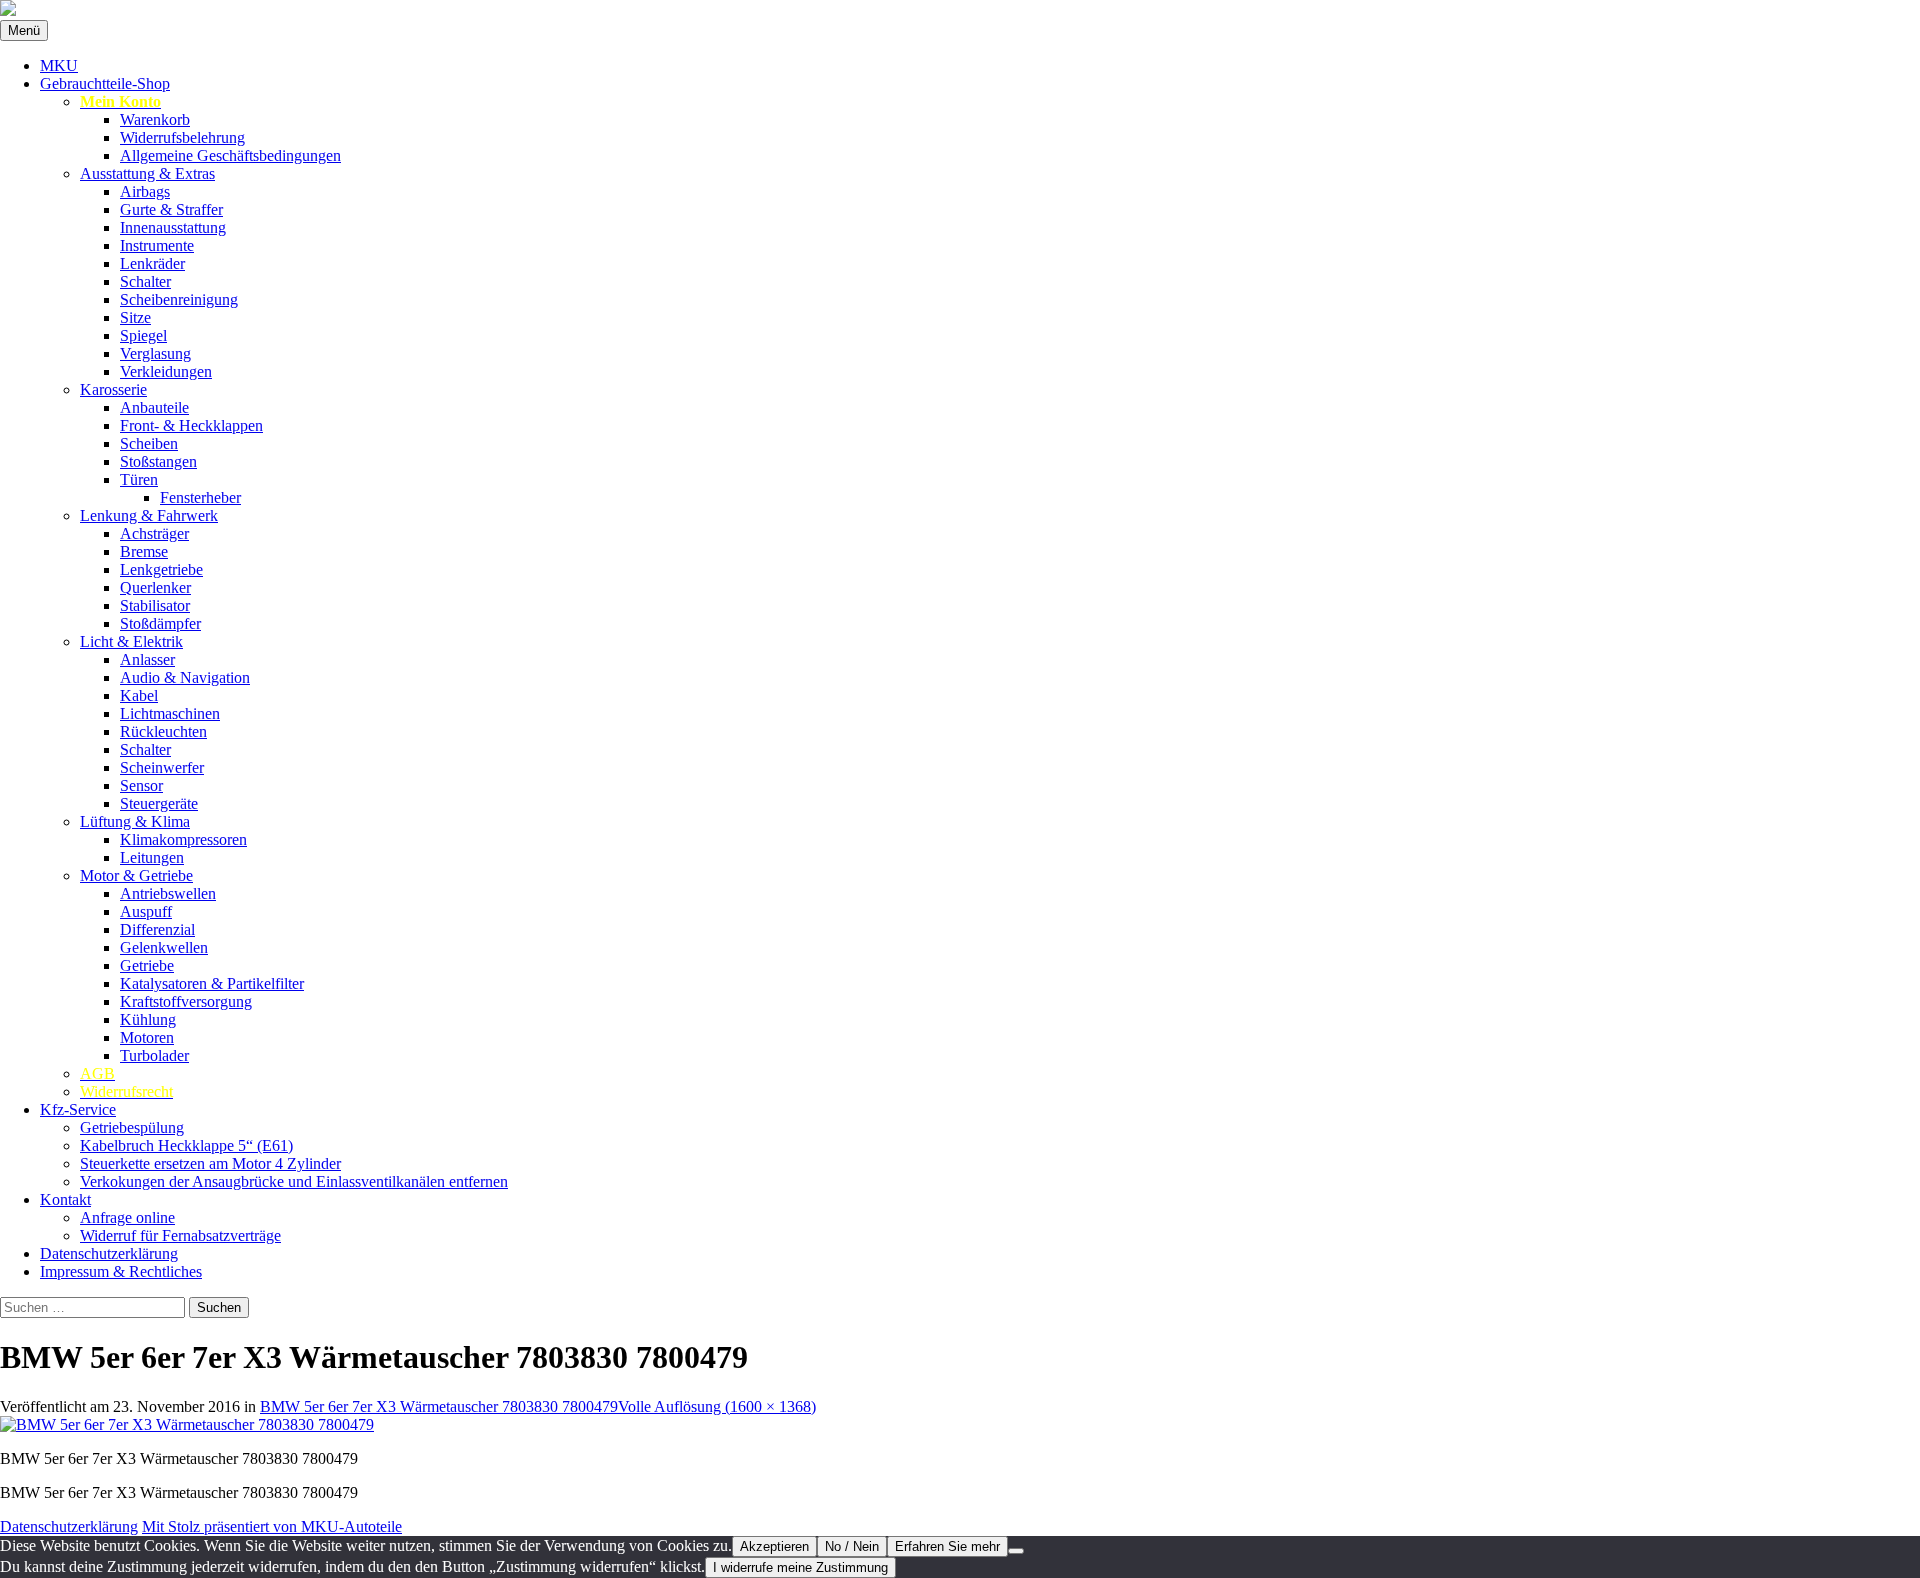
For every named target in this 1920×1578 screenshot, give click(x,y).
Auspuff (146, 911)
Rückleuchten (163, 731)
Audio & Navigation (185, 677)
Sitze (135, 317)
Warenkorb (155, 119)
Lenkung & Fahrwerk (149, 515)
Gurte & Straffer (171, 209)
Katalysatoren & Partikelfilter (212, 983)
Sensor (141, 785)
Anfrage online (127, 1217)
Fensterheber (200, 497)
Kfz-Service (78, 1109)
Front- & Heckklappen (191, 425)
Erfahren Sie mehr (947, 1546)
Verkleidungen (166, 371)
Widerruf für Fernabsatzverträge (180, 1235)
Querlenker (155, 587)
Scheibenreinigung (179, 299)
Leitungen (152, 857)
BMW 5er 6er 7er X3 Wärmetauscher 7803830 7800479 (439, 1406)
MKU (59, 65)
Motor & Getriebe (136, 875)
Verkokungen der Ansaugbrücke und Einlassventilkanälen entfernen (294, 1181)
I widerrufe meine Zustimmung (800, 1567)
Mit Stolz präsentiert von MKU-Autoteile (272, 1526)
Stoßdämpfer (160, 623)
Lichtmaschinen (170, 713)
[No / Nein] (1016, 1551)
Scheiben (149, 443)
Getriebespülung (132, 1127)
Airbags (145, 191)
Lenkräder (152, 263)
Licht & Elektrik (131, 641)
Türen (139, 479)
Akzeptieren (774, 1546)
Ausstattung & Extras (147, 173)
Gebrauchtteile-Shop (105, 83)
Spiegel (143, 335)
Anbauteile (154, 407)
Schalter (145, 281)
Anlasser (147, 659)
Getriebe (147, 965)
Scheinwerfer (162, 767)
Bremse (144, 551)
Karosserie (113, 389)
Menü (24, 30)
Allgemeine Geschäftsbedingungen (230, 155)
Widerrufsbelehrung (182, 137)
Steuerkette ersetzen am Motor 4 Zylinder (210, 1163)
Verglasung (155, 353)
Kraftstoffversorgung (186, 1001)
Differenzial (157, 929)
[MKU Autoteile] (960, 10)
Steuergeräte (159, 803)
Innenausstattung (173, 227)
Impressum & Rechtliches (121, 1271)
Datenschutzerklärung (109, 1253)
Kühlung (148, 1019)
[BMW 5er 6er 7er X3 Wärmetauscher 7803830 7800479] (187, 1424)
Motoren (147, 1037)
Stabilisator (155, 605)
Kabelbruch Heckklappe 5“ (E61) (186, 1145)
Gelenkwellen (164, 947)
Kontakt (65, 1199)
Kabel (139, 695)
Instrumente (157, 245)
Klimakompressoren (183, 839)
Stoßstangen (158, 461)
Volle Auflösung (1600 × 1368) (717, 1406)
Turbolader (154, 1055)
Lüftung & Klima (135, 821)
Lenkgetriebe (161, 569)
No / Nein (852, 1546)
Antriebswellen (168, 893)
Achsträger (154, 533)
